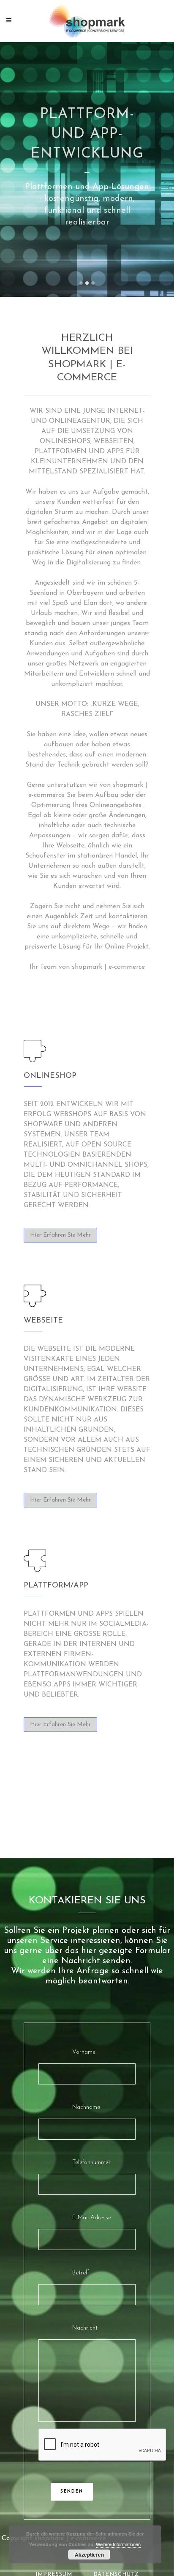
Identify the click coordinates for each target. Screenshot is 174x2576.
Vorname (84, 2052)
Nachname (86, 2107)
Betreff (81, 2273)
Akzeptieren (89, 2555)
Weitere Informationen (118, 2544)
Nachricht (85, 2328)
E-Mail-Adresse (92, 2218)
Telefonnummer (91, 2163)
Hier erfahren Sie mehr (60, 1235)
